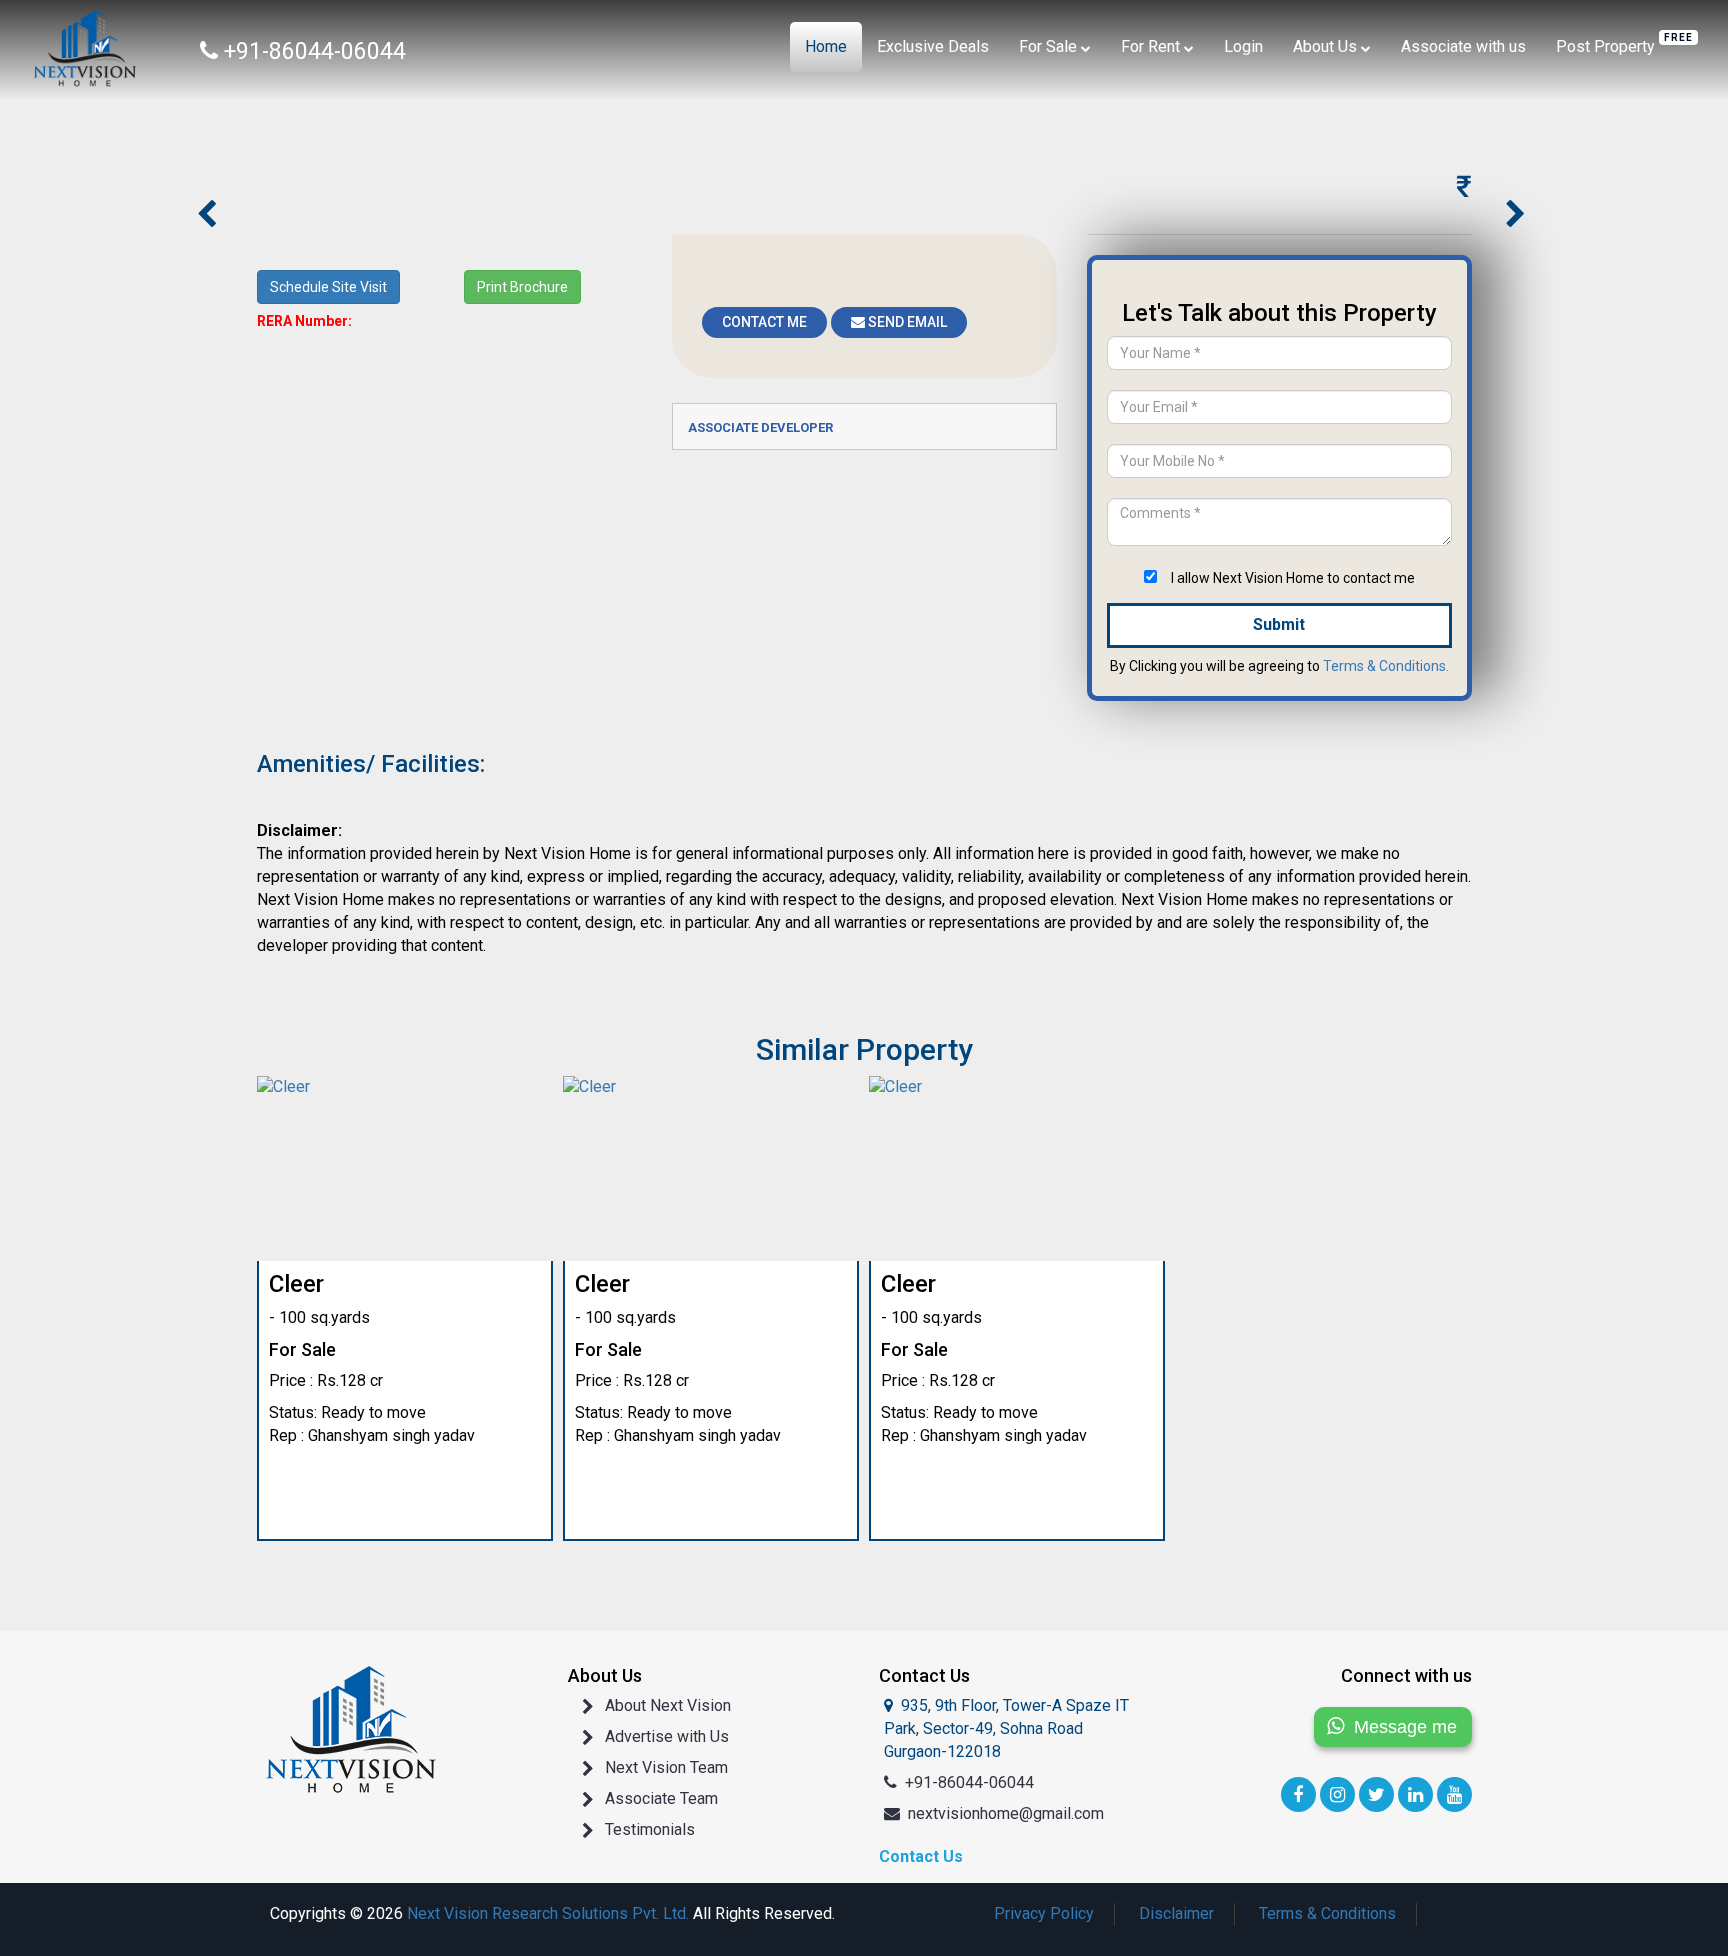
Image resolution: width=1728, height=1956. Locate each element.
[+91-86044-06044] (74, 45)
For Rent (1152, 46)
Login (1243, 46)
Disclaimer (1176, 1913)
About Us (1327, 46)
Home (826, 46)
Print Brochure (522, 287)
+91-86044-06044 (969, 1782)
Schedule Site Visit (328, 287)
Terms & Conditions (1327, 1913)
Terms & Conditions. (1386, 666)
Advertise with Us (667, 1736)
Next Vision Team (666, 1767)
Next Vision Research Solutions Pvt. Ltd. (548, 1913)
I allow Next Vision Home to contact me (1293, 578)
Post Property (1624, 44)
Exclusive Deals (933, 46)
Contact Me (764, 322)
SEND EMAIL (906, 322)
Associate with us (1463, 46)
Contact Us (921, 1856)
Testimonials (650, 1829)
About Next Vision (668, 1705)
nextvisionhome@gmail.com (1006, 1813)
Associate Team (661, 1798)
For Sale (1050, 46)
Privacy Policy (1044, 1913)
